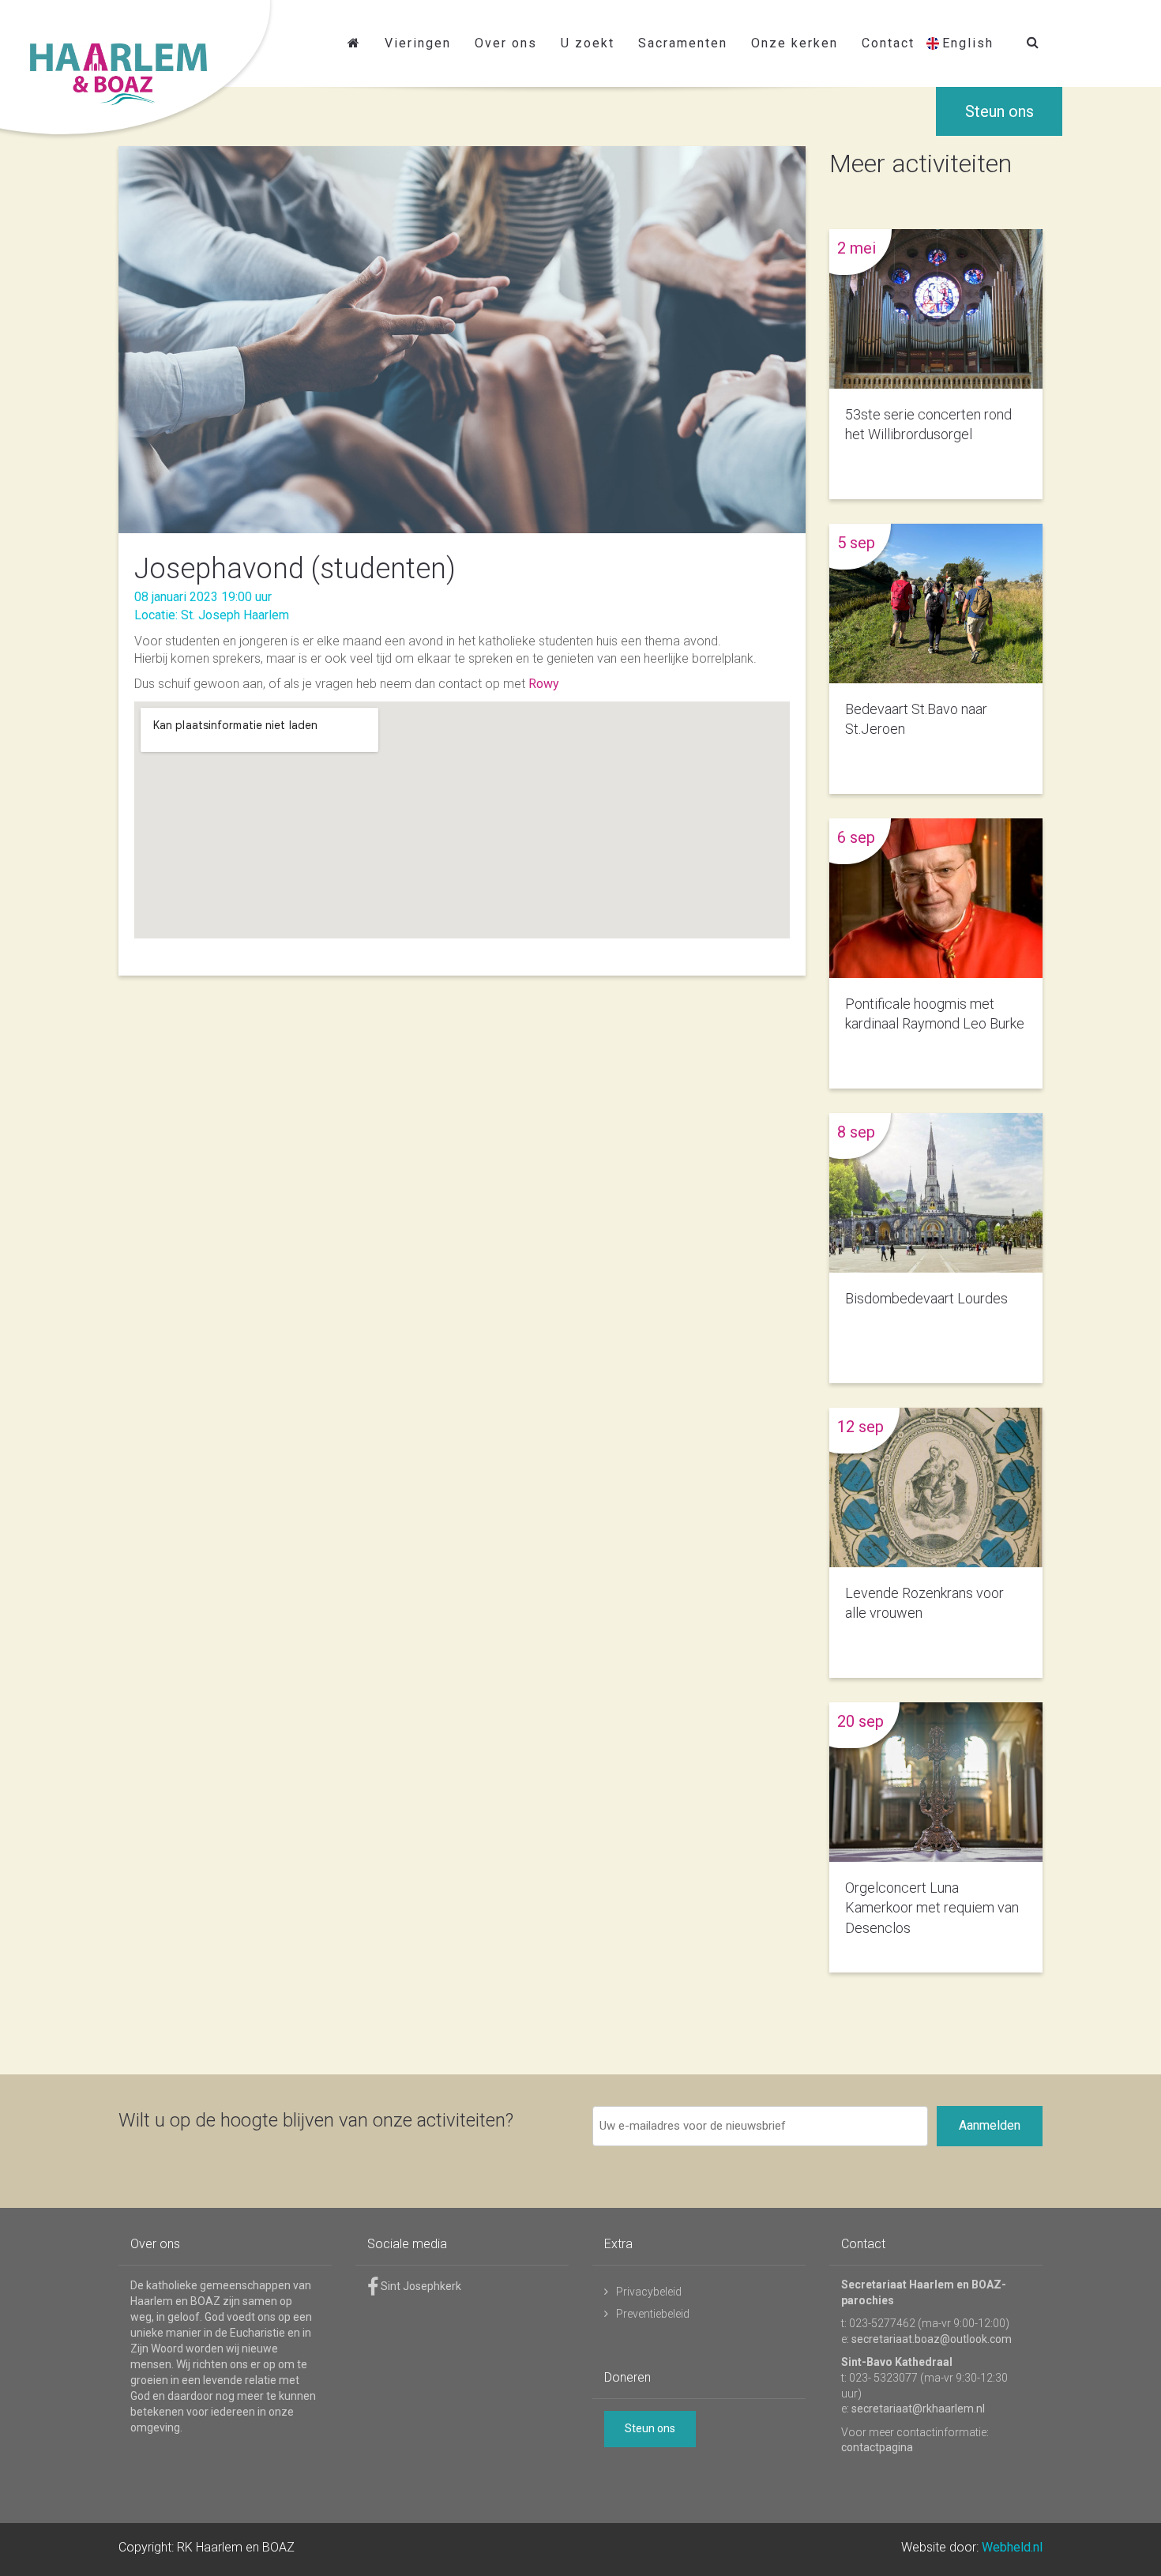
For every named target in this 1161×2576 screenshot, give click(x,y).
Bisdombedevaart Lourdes (926, 1298)
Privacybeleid (649, 2292)
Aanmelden (990, 2125)
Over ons (506, 43)
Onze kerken (795, 43)
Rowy (544, 684)
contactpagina (877, 2447)
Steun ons (999, 111)
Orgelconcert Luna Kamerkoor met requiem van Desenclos (932, 1907)
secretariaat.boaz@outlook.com (932, 2339)
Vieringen (418, 43)
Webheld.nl (1012, 2547)
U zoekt (588, 43)
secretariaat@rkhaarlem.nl (918, 2409)
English (968, 43)
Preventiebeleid (653, 2314)
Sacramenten (683, 43)
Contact (888, 43)
